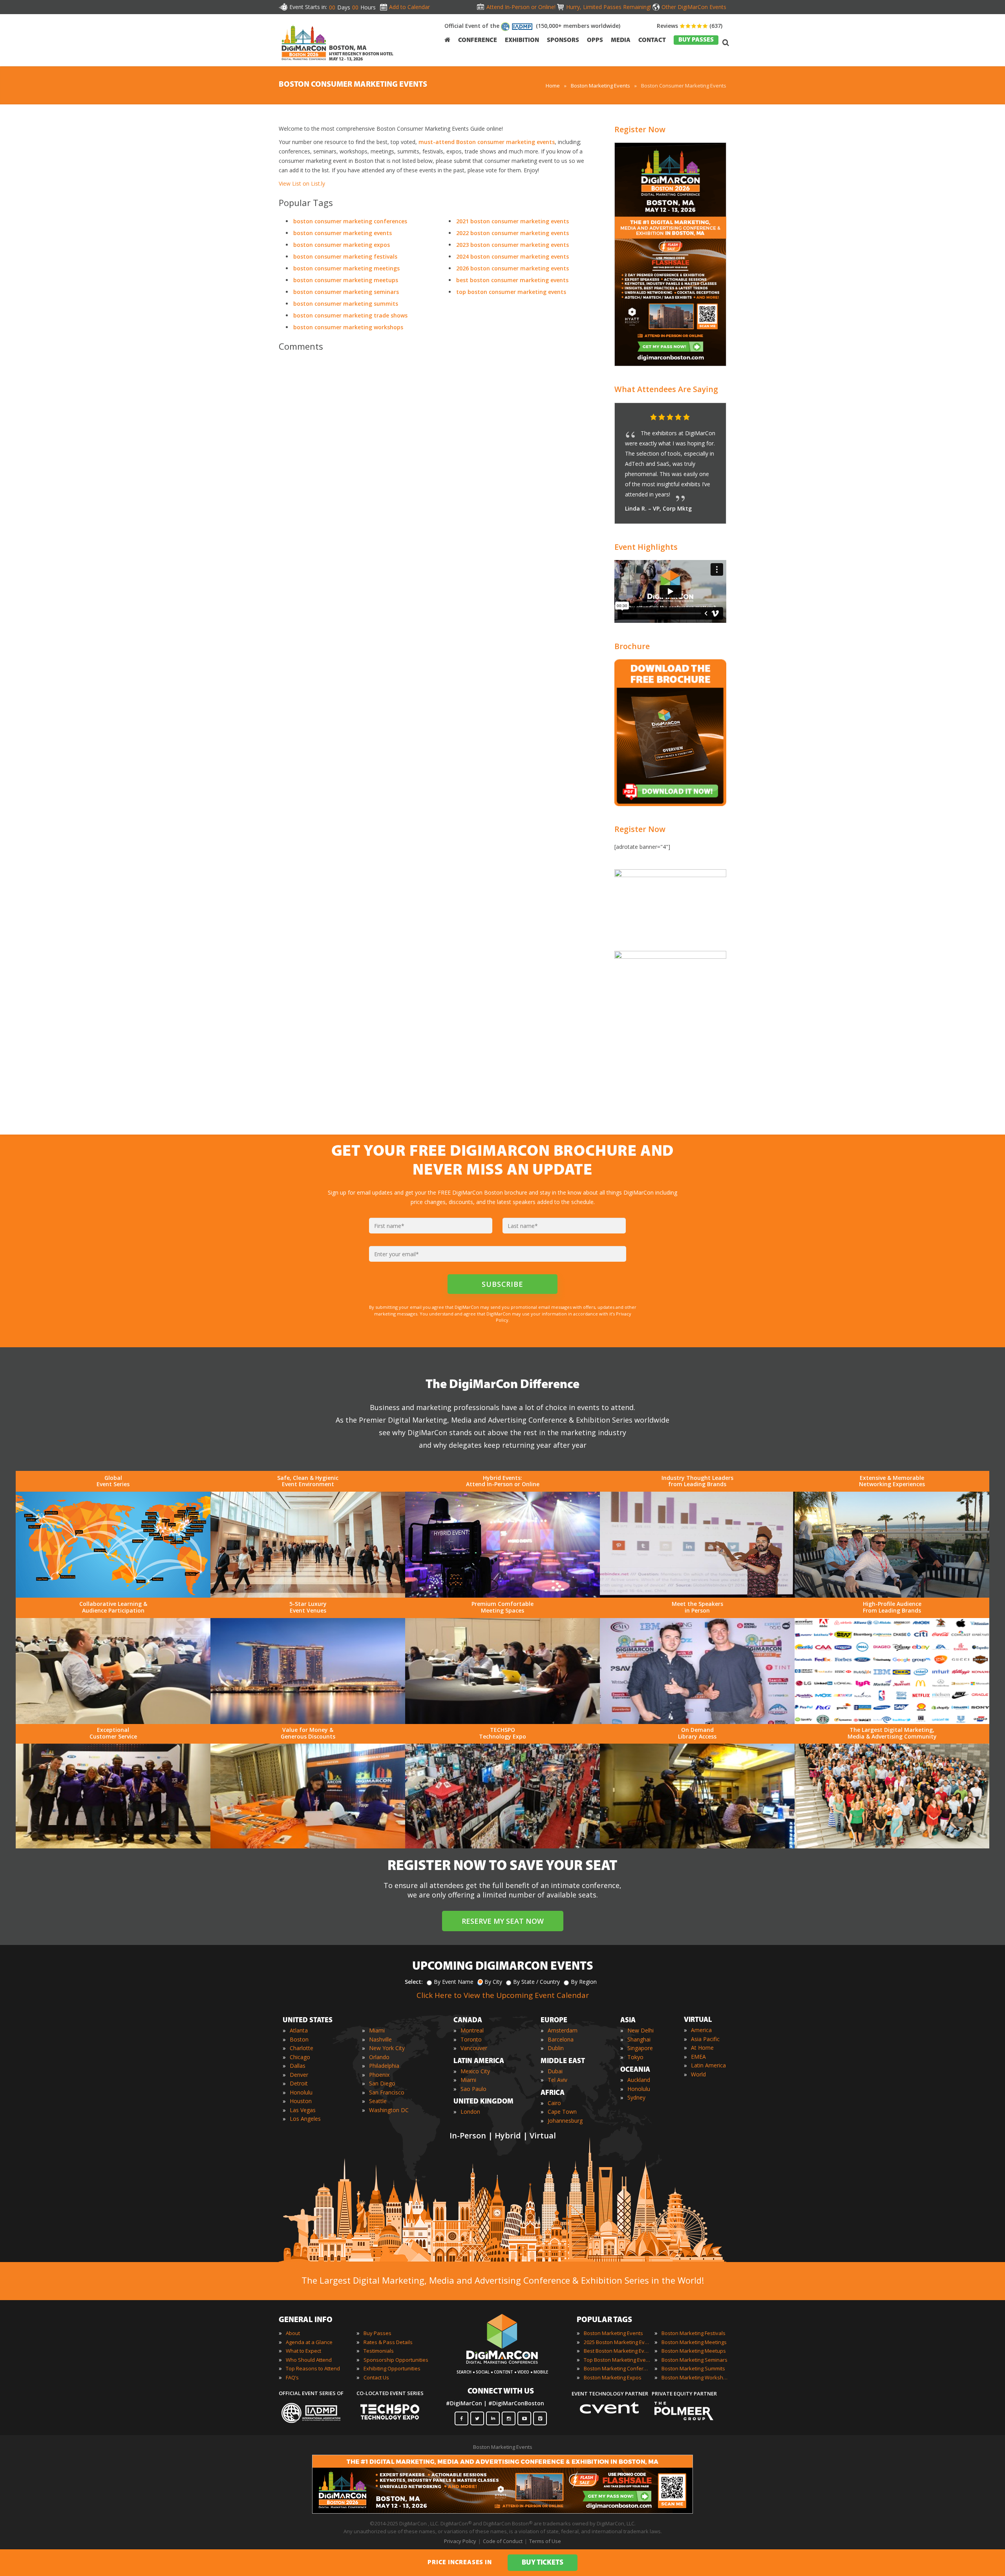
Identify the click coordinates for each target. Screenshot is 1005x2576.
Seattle (378, 2101)
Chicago (300, 2057)
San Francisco (387, 2092)
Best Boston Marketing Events (617, 2351)
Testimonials (379, 2351)
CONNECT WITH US (501, 2392)
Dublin (556, 2048)
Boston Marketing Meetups (694, 2351)
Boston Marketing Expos (613, 2377)
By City (493, 1982)
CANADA (468, 2021)
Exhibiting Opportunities (392, 2368)
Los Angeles (305, 2119)
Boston (299, 2039)
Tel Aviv (557, 2080)
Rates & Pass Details (388, 2342)
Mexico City (475, 2071)
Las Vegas (303, 2110)
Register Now (640, 129)
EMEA (698, 2057)
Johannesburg (565, 2121)
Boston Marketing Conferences (617, 2368)
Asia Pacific (705, 2039)
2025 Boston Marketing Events (617, 2342)
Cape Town (562, 2112)
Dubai (555, 2071)
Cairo (554, 2103)
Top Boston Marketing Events (617, 2360)
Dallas (298, 2066)
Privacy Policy (460, 2541)
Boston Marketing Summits (693, 2368)
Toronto (471, 2039)
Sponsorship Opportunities (396, 2360)
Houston (301, 2101)
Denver (299, 2075)
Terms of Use (545, 2541)
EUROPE (554, 2021)
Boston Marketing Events (613, 2333)
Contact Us (376, 2377)
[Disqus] (435, 468)
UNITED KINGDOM (483, 2102)
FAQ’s (292, 2377)
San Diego (382, 2083)
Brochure (632, 646)
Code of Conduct (503, 2541)
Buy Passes (377, 2333)
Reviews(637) (690, 26)
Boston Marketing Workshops (695, 2377)
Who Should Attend (309, 2360)
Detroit (299, 2083)
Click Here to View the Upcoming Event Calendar (503, 1995)
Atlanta (299, 2030)
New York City (387, 2048)
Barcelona (561, 2039)
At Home (702, 2048)
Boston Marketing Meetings (694, 2342)
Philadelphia (384, 2066)
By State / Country (536, 1982)
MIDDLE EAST (563, 2062)
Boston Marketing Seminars (694, 2360)
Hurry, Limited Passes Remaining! (608, 7)
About (293, 2333)
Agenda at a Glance (309, 2342)
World (698, 2074)
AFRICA (553, 2093)
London (470, 2112)
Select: (414, 1982)
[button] (705, 418)
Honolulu (301, 2092)
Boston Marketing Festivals (693, 2333)
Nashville (380, 2039)
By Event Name (454, 1982)
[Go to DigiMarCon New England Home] (304, 62)
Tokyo (635, 2057)
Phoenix (379, 2075)
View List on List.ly (302, 183)
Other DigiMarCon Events (694, 7)
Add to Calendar (409, 7)
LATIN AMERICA (479, 2062)
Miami (377, 2030)
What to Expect (303, 2351)
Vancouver (474, 2048)
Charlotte (301, 2048)
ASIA (628, 2021)
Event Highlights (646, 547)
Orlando (379, 2057)
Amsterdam (563, 2030)
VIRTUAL (698, 2020)
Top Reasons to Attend (313, 2368)
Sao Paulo (473, 2089)
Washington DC (389, 2110)
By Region (584, 1982)
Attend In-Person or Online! (521, 7)
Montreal (472, 2030)
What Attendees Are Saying (666, 389)
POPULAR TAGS (604, 2320)
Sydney (636, 2097)
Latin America (708, 2065)
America (701, 2030)
